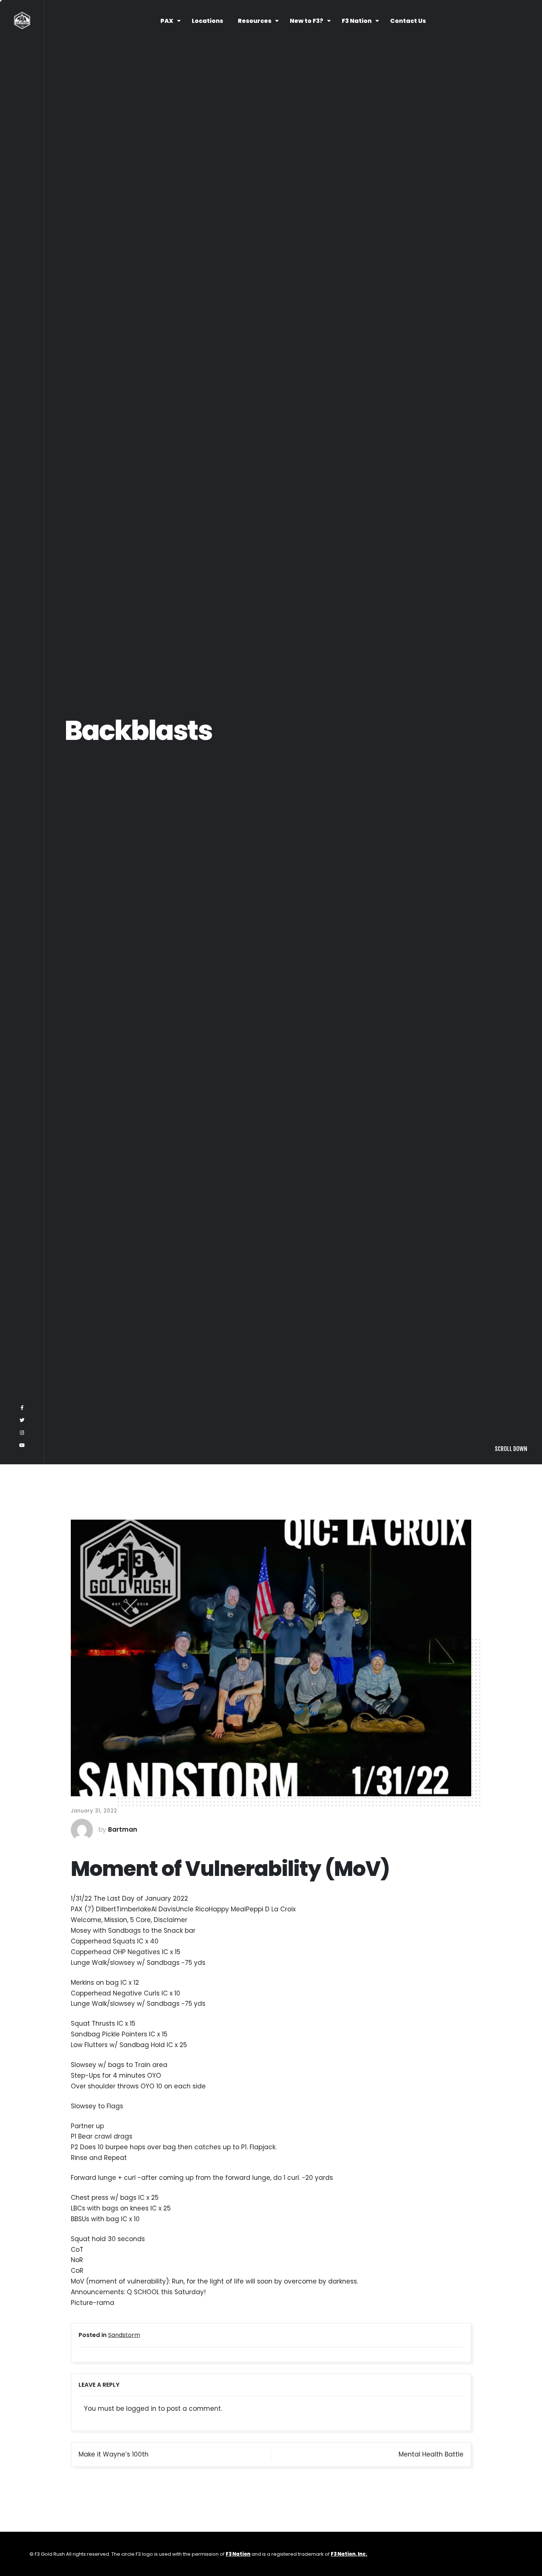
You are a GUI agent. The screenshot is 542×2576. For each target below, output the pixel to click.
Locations (207, 21)
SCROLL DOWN (511, 2561)
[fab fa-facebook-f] (22, 2520)
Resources (255, 21)
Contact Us (408, 21)
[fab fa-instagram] (22, 2545)
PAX (167, 21)
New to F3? (307, 21)
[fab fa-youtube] (22, 2557)
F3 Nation (357, 21)
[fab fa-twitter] (22, 2532)
